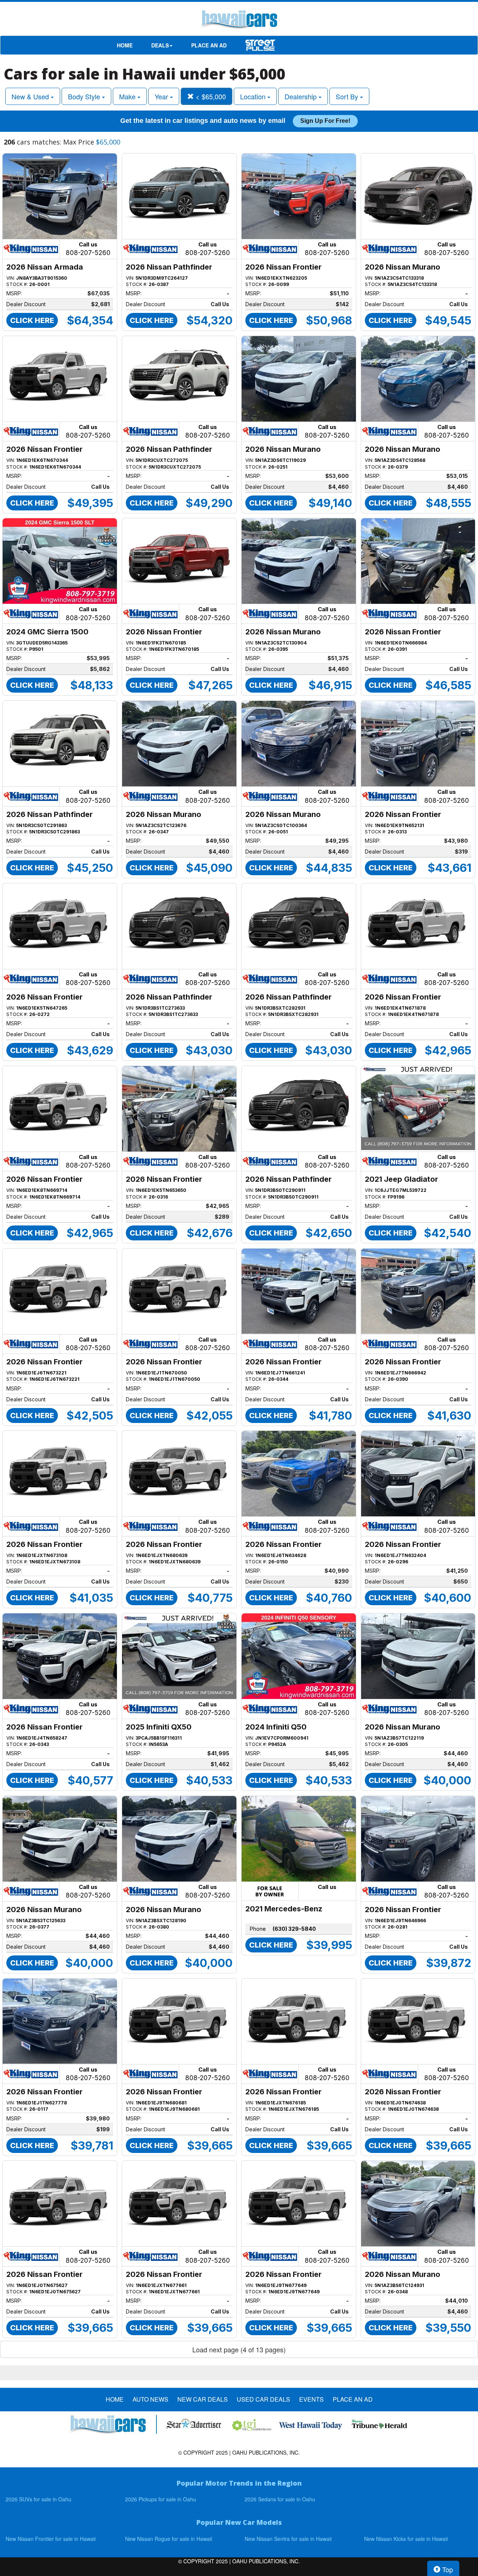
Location (254, 96)
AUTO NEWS (150, 2399)
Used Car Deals (263, 2399)
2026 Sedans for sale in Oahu (280, 2499)
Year (162, 96)
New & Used (31, 96)
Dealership (302, 96)
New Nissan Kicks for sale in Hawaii (406, 2539)
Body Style (85, 96)
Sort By (348, 96)
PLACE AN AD (209, 45)
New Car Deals (203, 2399)
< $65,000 (210, 96)
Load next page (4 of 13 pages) (239, 2349)
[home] (239, 21)
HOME (125, 45)
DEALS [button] (160, 45)
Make (128, 96)
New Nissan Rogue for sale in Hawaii (169, 2539)
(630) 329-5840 (294, 1929)
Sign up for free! (325, 121)
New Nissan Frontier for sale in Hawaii (51, 2539)
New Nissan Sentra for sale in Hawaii (288, 2539)
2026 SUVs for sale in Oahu (38, 2499)
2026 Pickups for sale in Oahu (161, 2499)
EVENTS (311, 2399)
